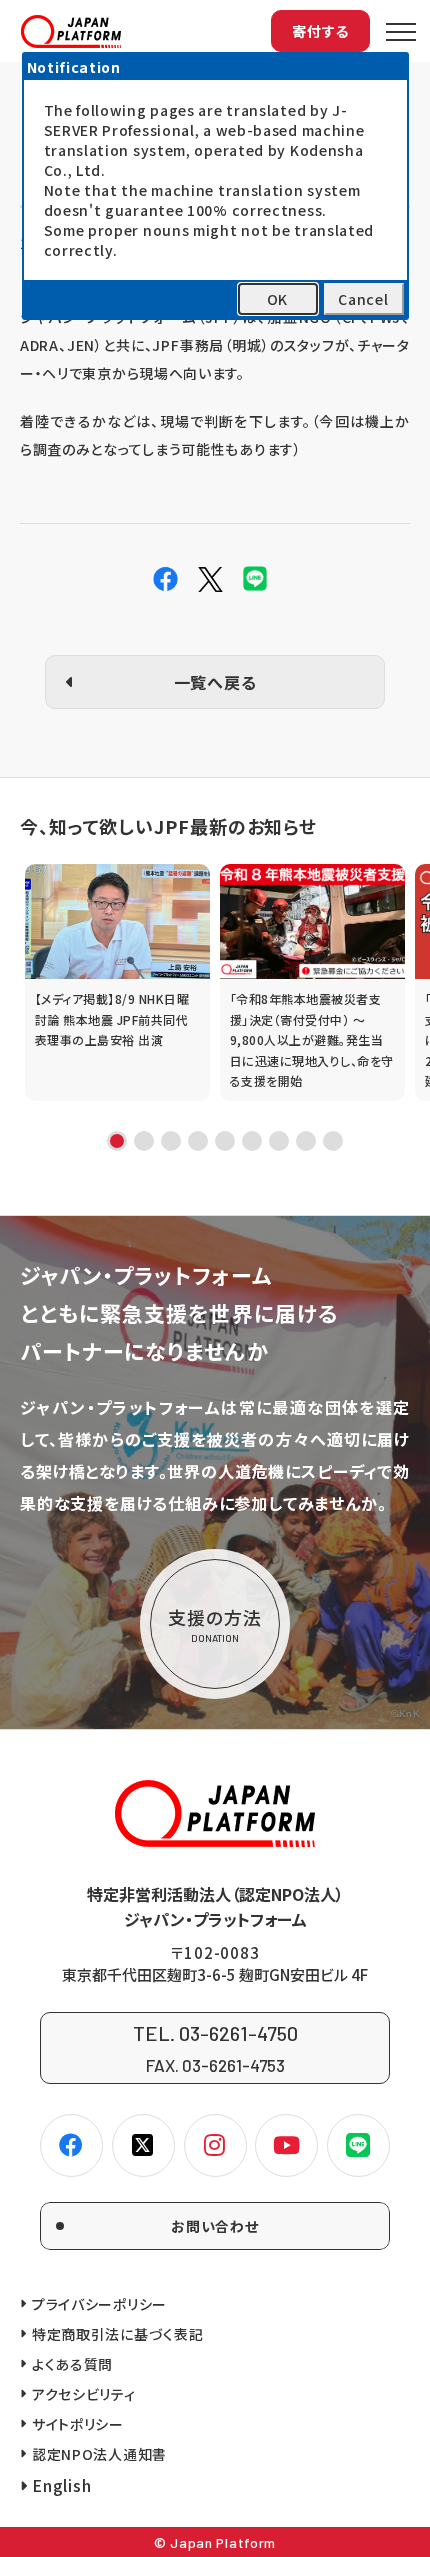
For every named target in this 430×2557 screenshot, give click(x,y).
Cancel (363, 299)
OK (277, 299)
